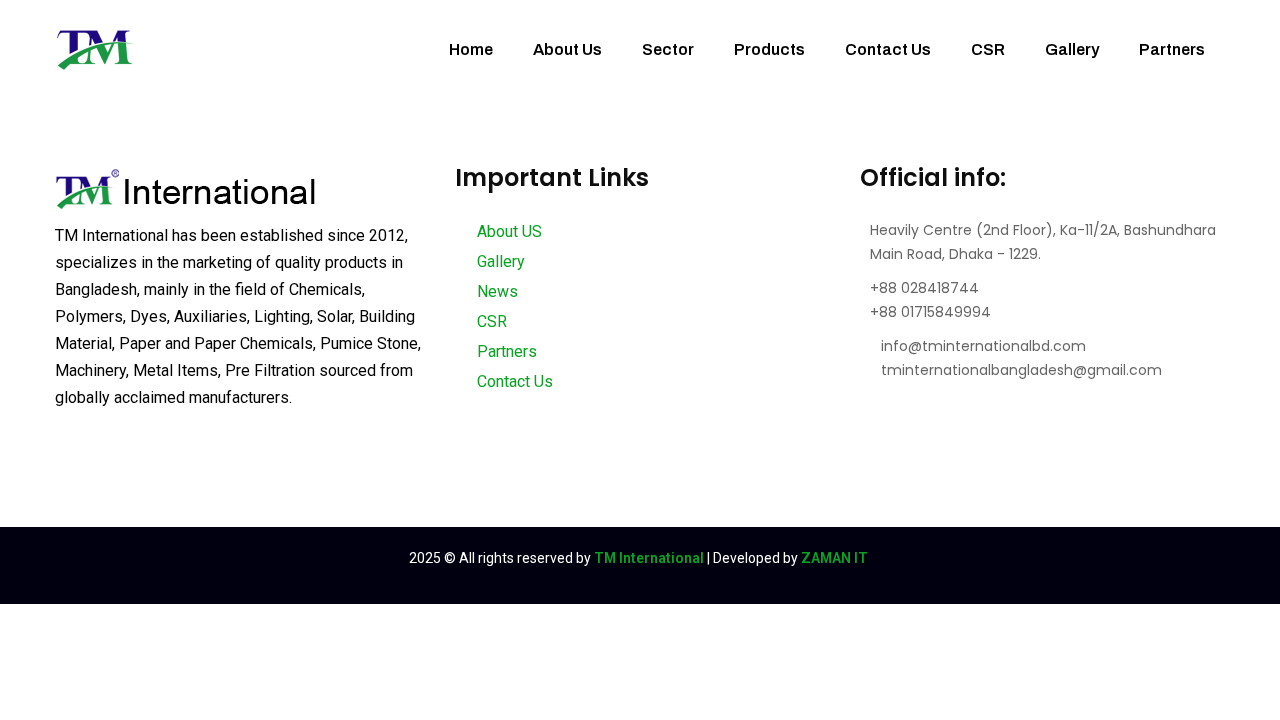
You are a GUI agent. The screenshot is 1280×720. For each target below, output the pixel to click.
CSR (988, 49)
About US (507, 231)
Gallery (1072, 49)
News (495, 291)
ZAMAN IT (834, 558)
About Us (567, 49)
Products (769, 49)
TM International (649, 558)
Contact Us (888, 49)
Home (471, 49)
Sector (668, 49)
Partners (1172, 49)
